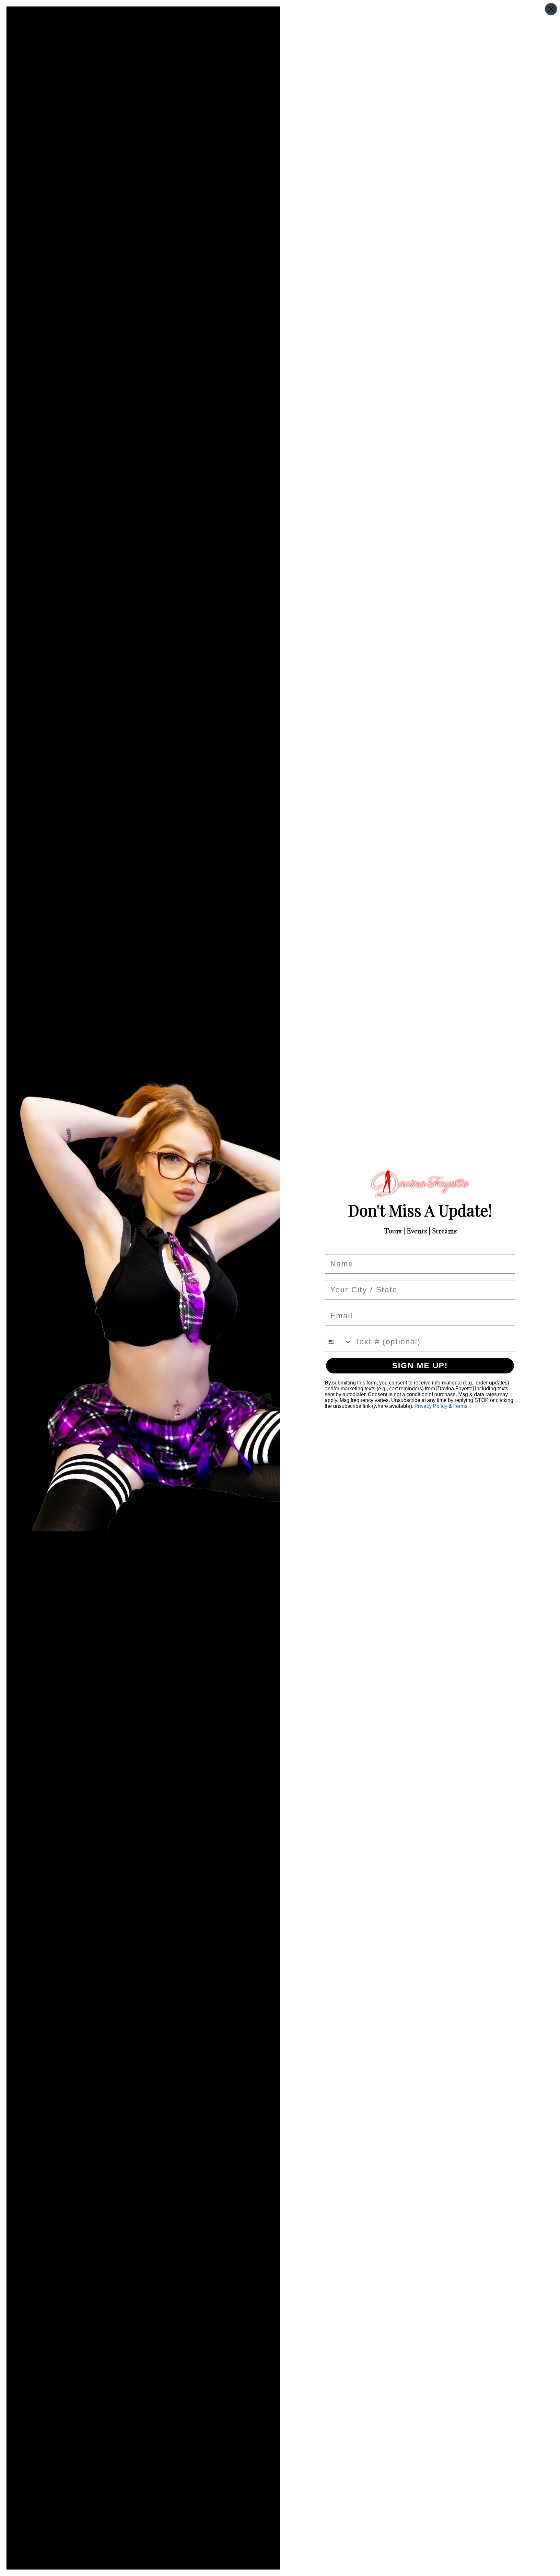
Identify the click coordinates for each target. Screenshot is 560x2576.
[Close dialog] (551, 9)
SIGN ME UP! (420, 1366)
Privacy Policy (431, 1406)
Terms (460, 1406)
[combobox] (338, 1342)
